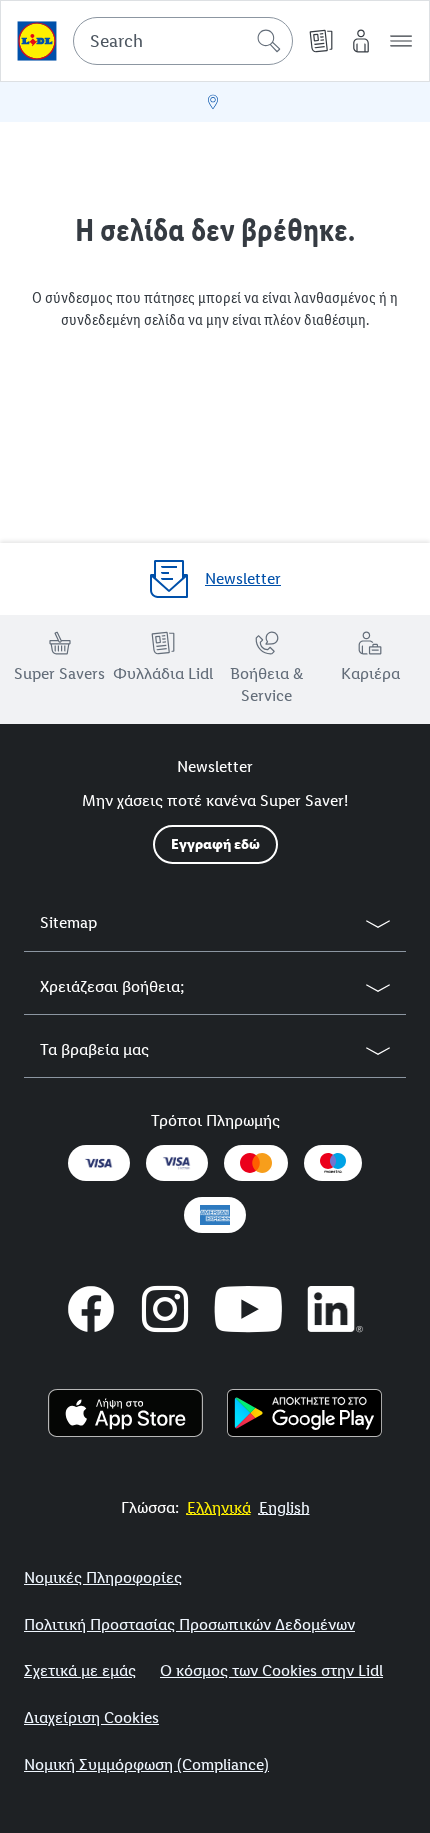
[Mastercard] (256, 1163)
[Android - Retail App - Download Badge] (304, 1413)
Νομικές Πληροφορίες (103, 1577)
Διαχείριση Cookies (91, 1717)
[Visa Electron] (177, 1163)
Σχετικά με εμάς (80, 1670)
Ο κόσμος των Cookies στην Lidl (271, 1670)
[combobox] (183, 41)
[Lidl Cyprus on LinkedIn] (336, 1309)
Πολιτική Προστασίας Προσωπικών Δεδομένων (189, 1624)
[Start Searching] (269, 41)
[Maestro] (333, 1163)
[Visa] (99, 1163)
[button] (401, 41)
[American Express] (215, 1215)
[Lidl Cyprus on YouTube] (248, 1309)
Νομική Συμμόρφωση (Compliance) (146, 1764)
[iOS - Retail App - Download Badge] (125, 1413)
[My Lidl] (361, 41)
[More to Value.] (37, 41)
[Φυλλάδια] (321, 41)
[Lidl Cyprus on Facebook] (91, 1309)
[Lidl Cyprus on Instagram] (165, 1309)
